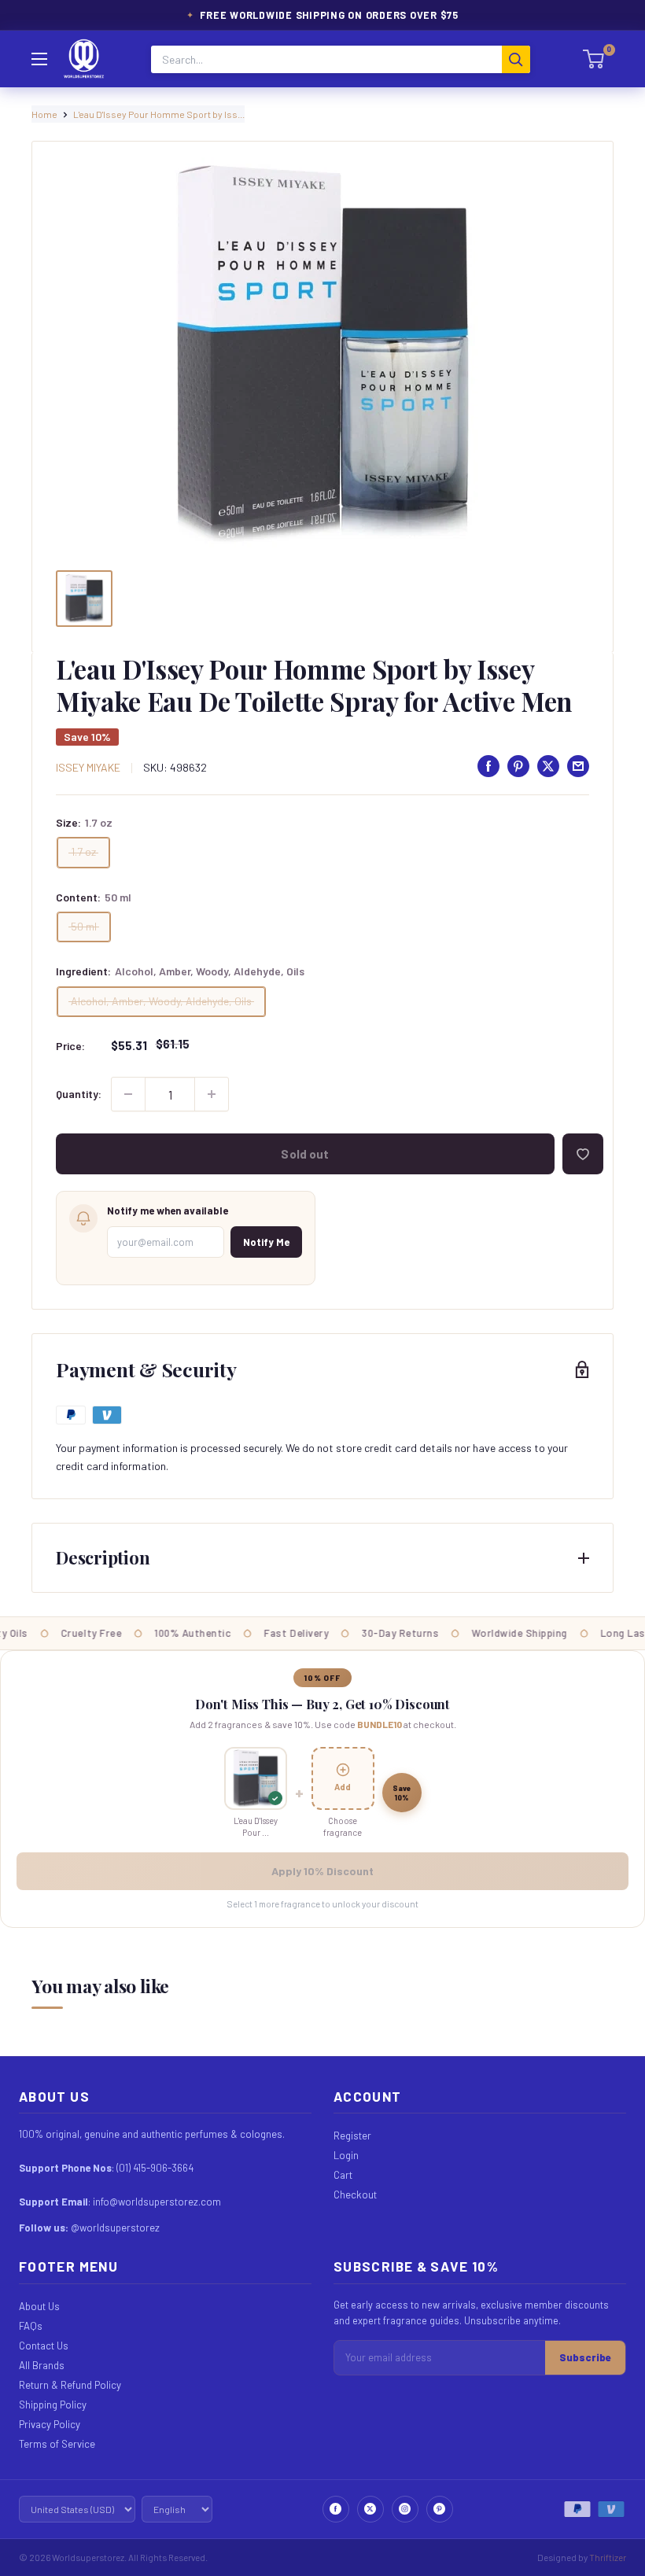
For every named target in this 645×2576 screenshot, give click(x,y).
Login (346, 2155)
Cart (343, 2175)
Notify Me (266, 1242)
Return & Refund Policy (70, 2385)
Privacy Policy (50, 2424)
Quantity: (79, 1094)
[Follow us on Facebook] (336, 2509)
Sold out (305, 1154)
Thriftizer (608, 2557)
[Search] (516, 59)
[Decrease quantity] (128, 1094)
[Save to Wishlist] (583, 1154)
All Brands (42, 2365)
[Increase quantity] (212, 1094)
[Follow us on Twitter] (370, 2509)
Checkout (355, 2195)
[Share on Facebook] (488, 766)
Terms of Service (57, 2444)
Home (44, 114)
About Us (39, 2306)
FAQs (31, 2326)
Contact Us (44, 2346)
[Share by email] (578, 766)
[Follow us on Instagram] (405, 2509)
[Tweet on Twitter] (548, 766)
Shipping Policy (53, 2405)
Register (352, 2136)
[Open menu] (39, 59)
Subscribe (585, 2357)
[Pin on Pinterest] (518, 766)
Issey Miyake (88, 767)
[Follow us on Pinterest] (440, 2509)
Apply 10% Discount (322, 1871)
